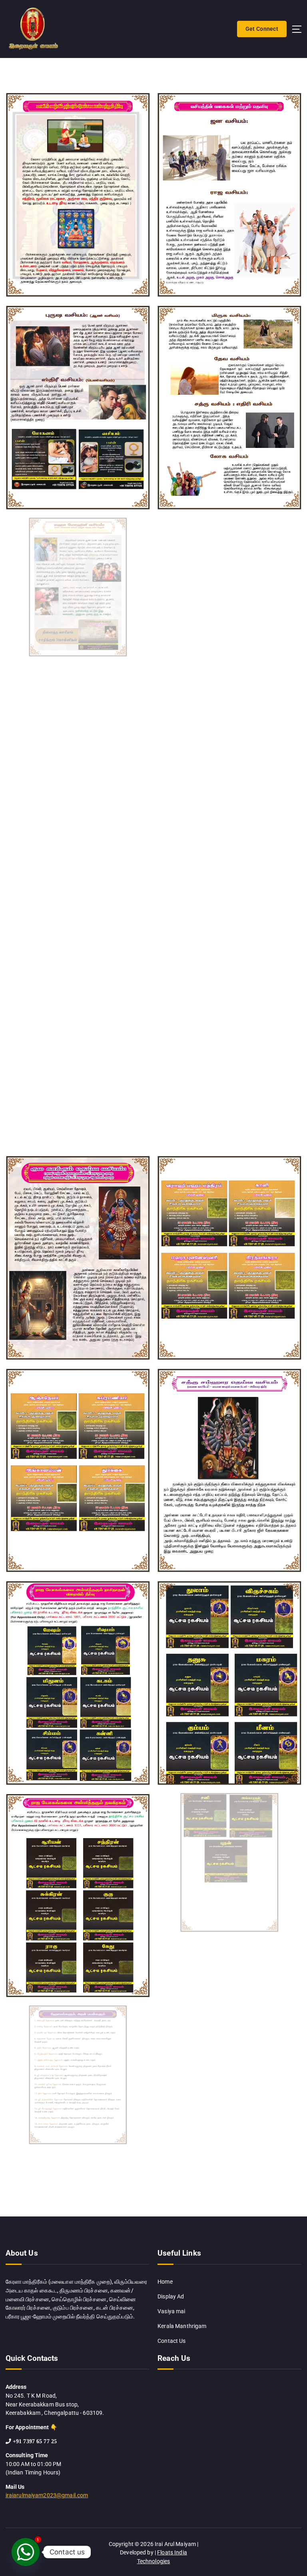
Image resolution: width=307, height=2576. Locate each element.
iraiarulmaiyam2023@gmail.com (47, 2495)
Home (165, 2282)
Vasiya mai (171, 2311)
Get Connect (262, 29)
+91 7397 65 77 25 (35, 2441)
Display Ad (171, 2296)
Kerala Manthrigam (182, 2326)
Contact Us (171, 2341)
